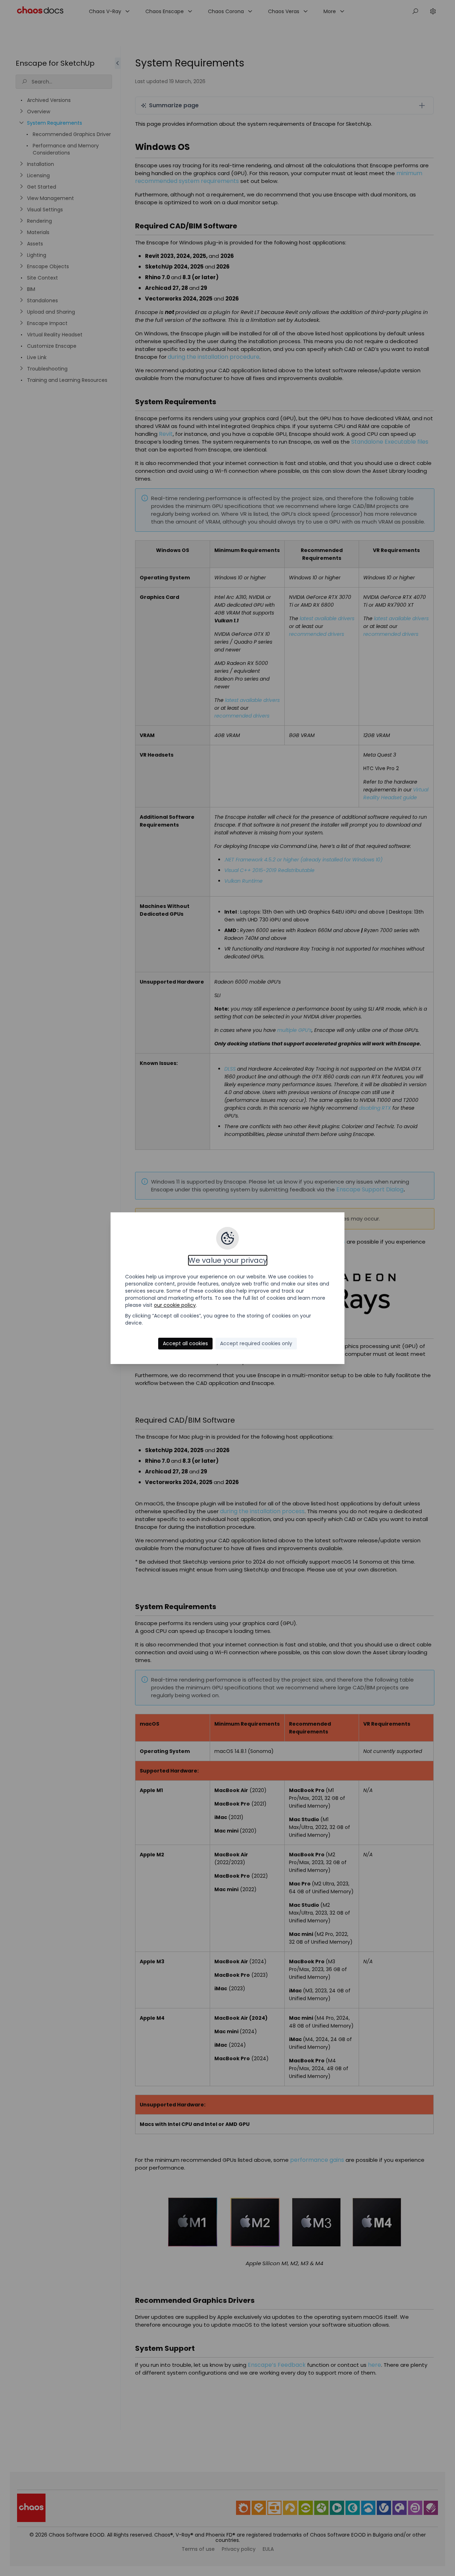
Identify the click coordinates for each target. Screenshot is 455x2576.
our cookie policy (175, 1305)
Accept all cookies (185, 1343)
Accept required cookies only (256, 1343)
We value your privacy (228, 1260)
